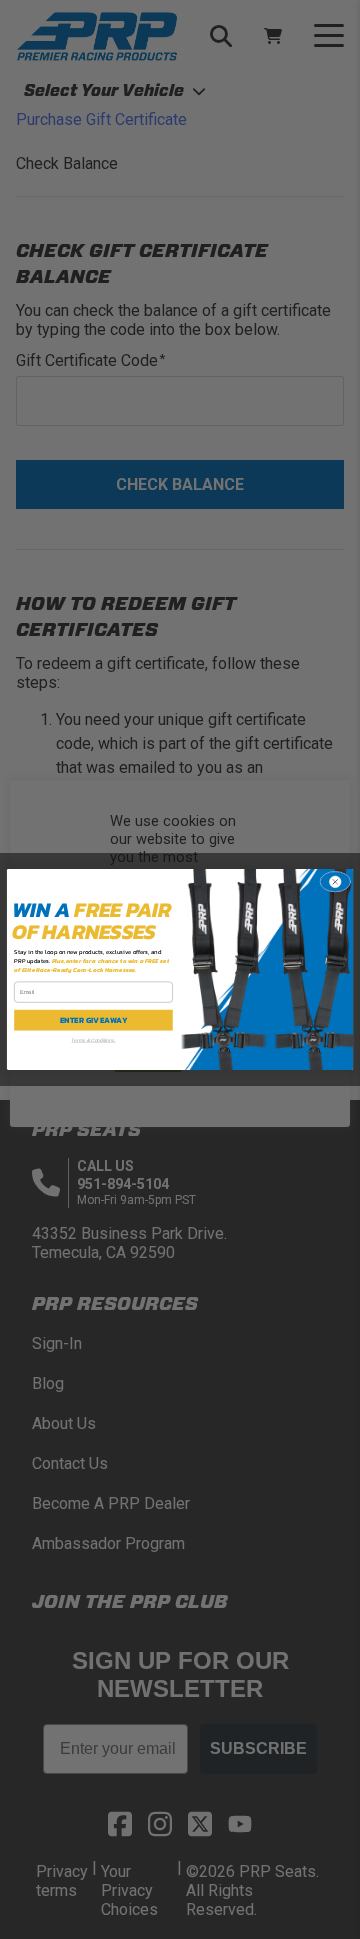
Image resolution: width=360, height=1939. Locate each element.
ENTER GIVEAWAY (94, 1020)
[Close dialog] (335, 882)
